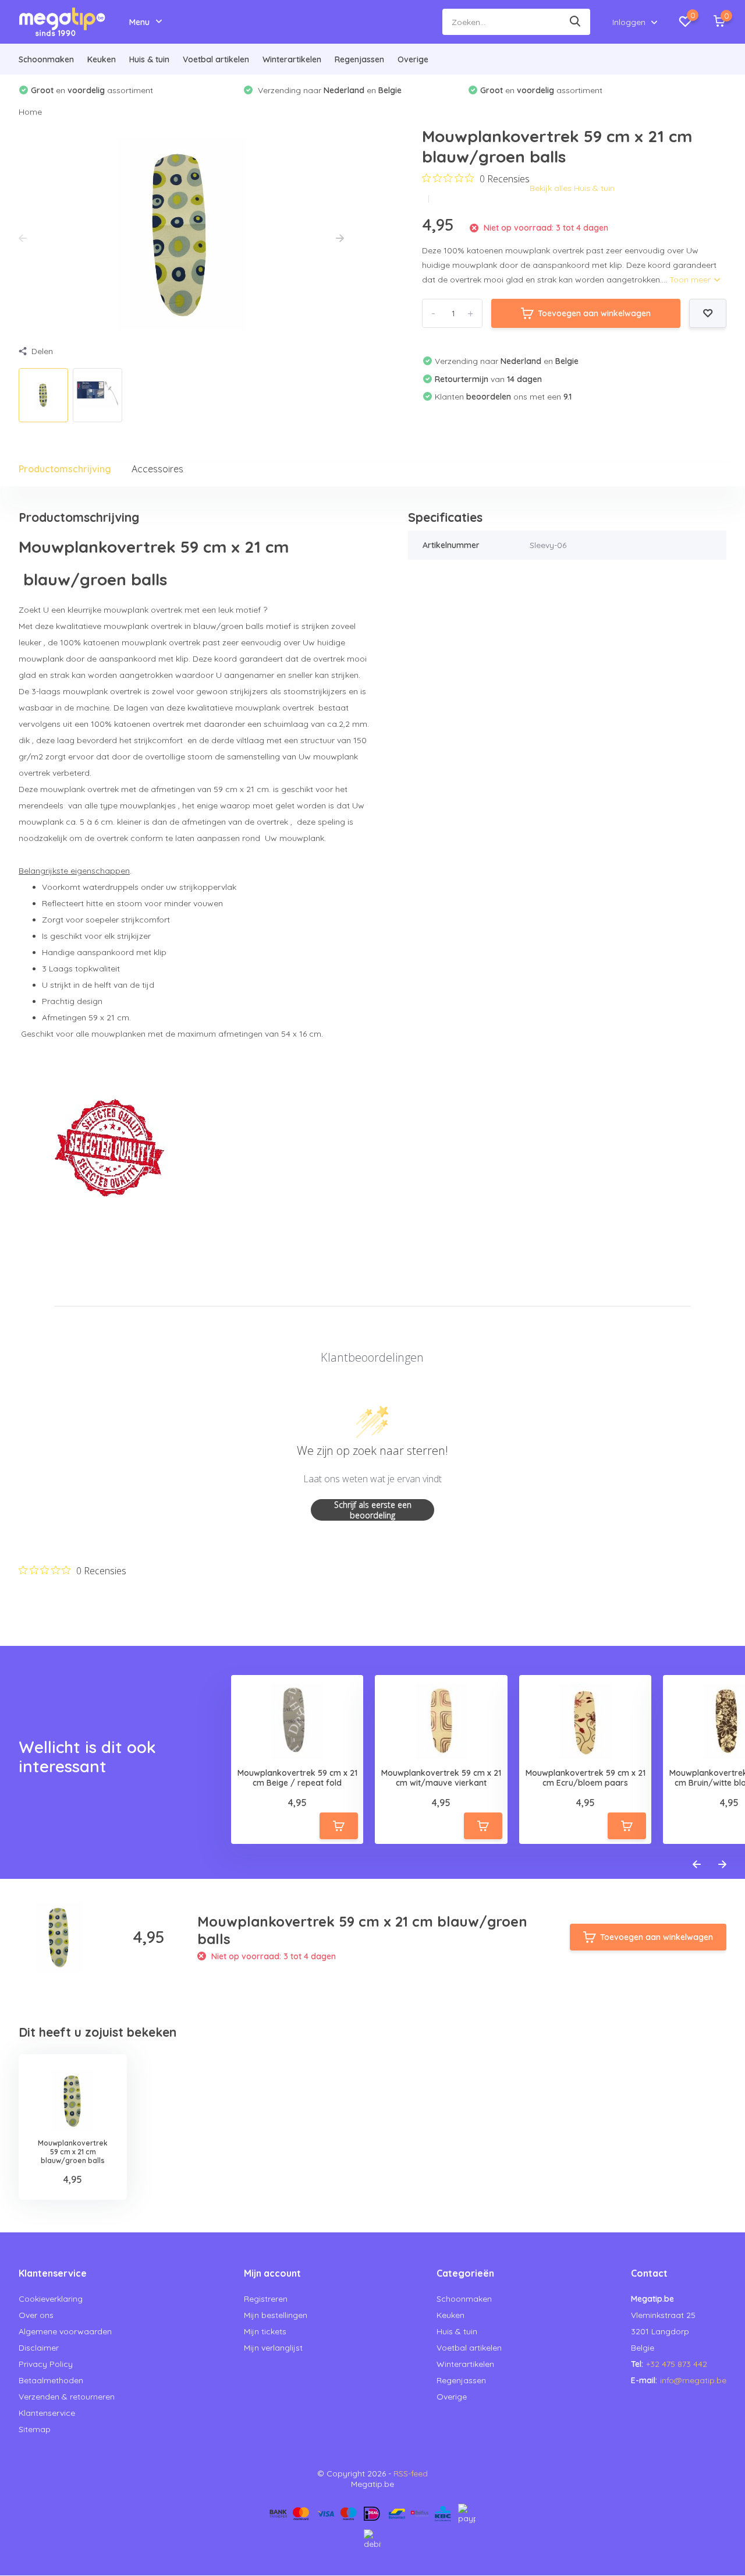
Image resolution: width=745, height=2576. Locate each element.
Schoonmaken (46, 59)
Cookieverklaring (51, 2299)
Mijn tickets (265, 2331)
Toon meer (691, 280)
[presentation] (23, 239)
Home (30, 112)
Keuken (102, 59)
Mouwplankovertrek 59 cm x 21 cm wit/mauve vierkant (441, 1778)
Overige (413, 59)
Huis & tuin (149, 59)
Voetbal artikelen (216, 59)
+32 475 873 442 (677, 2364)
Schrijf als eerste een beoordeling (373, 1510)
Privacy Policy (46, 2364)
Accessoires (157, 469)
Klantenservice (47, 2413)
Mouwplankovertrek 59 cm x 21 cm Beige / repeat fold (297, 1778)
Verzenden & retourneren (67, 2397)
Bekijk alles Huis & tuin (572, 188)
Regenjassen (359, 59)
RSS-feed (411, 2473)
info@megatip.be (693, 2380)
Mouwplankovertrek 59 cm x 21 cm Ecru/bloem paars (586, 1778)
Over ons (36, 2315)
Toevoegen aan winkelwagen (594, 313)
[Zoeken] (576, 22)
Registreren (266, 2299)
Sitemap (35, 2429)
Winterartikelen (292, 59)
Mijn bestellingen (276, 2315)
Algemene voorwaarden (65, 2331)
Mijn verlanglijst (273, 2348)
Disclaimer (39, 2348)
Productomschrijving (65, 469)
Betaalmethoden (51, 2380)
